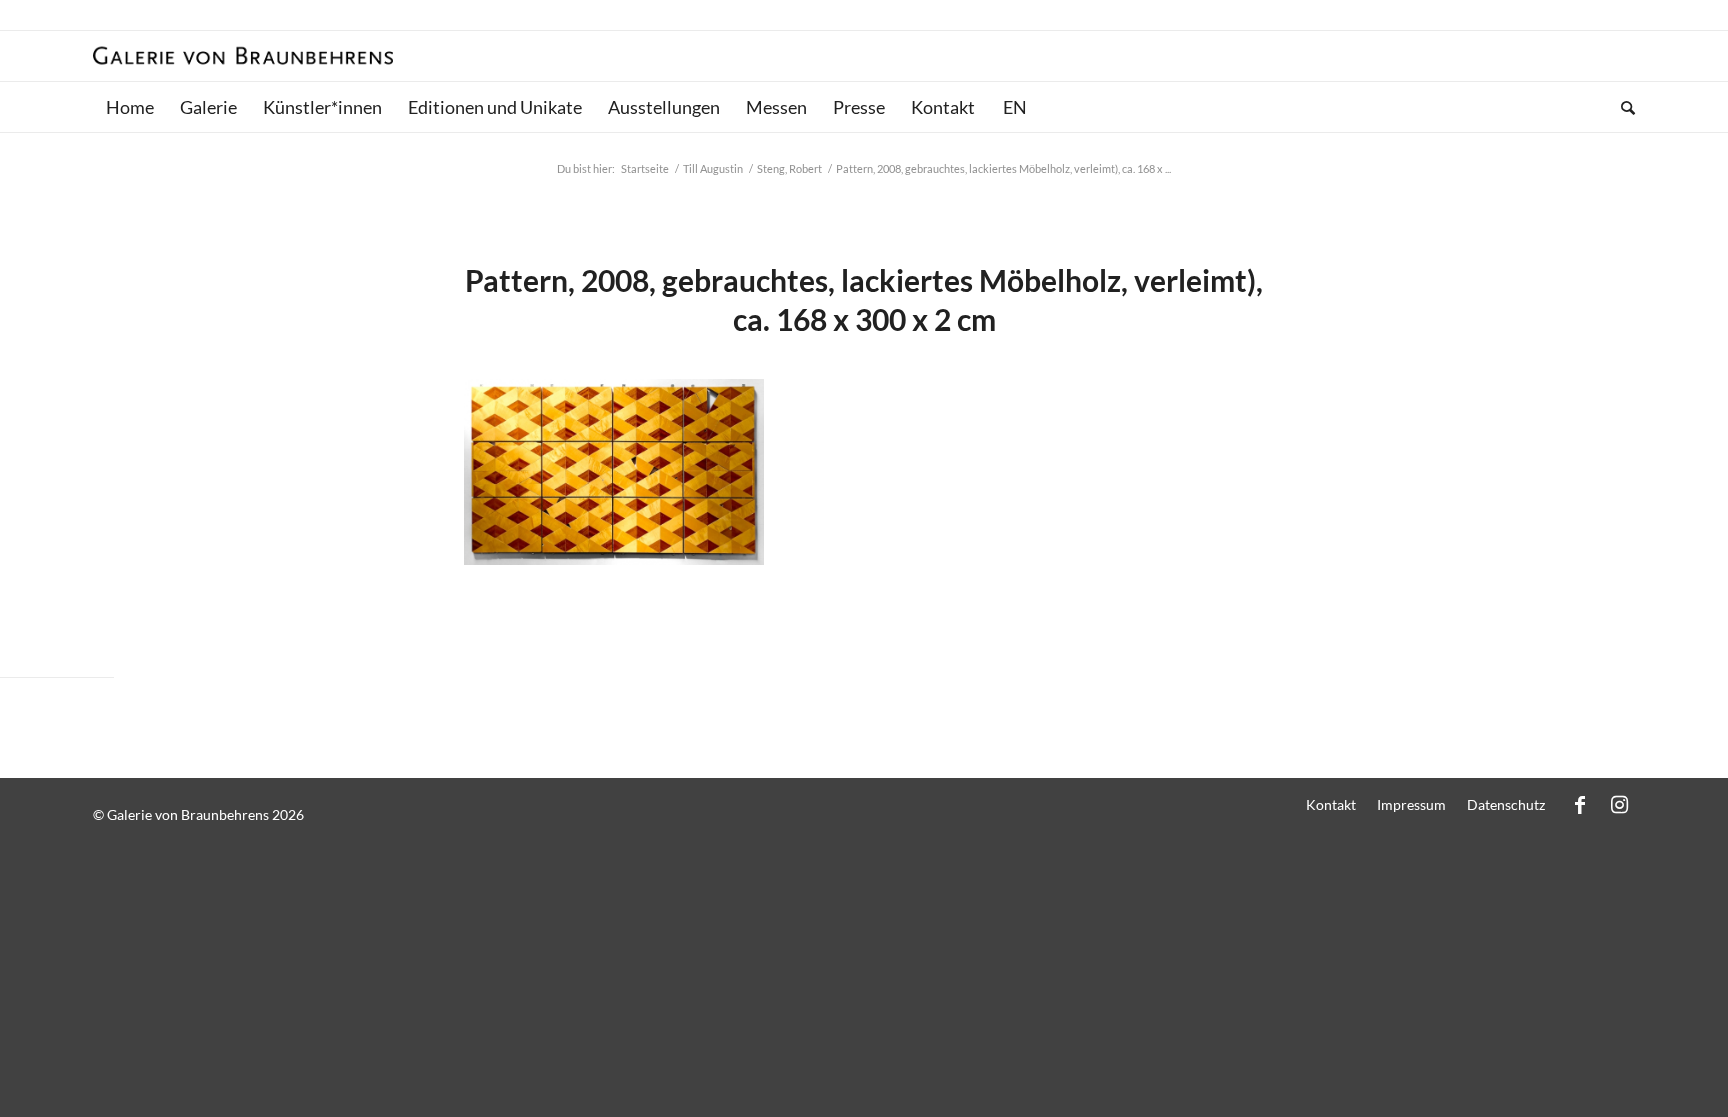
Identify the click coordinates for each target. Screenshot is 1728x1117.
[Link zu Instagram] (1620, 804)
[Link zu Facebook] (1580, 804)
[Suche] (1621, 107)
